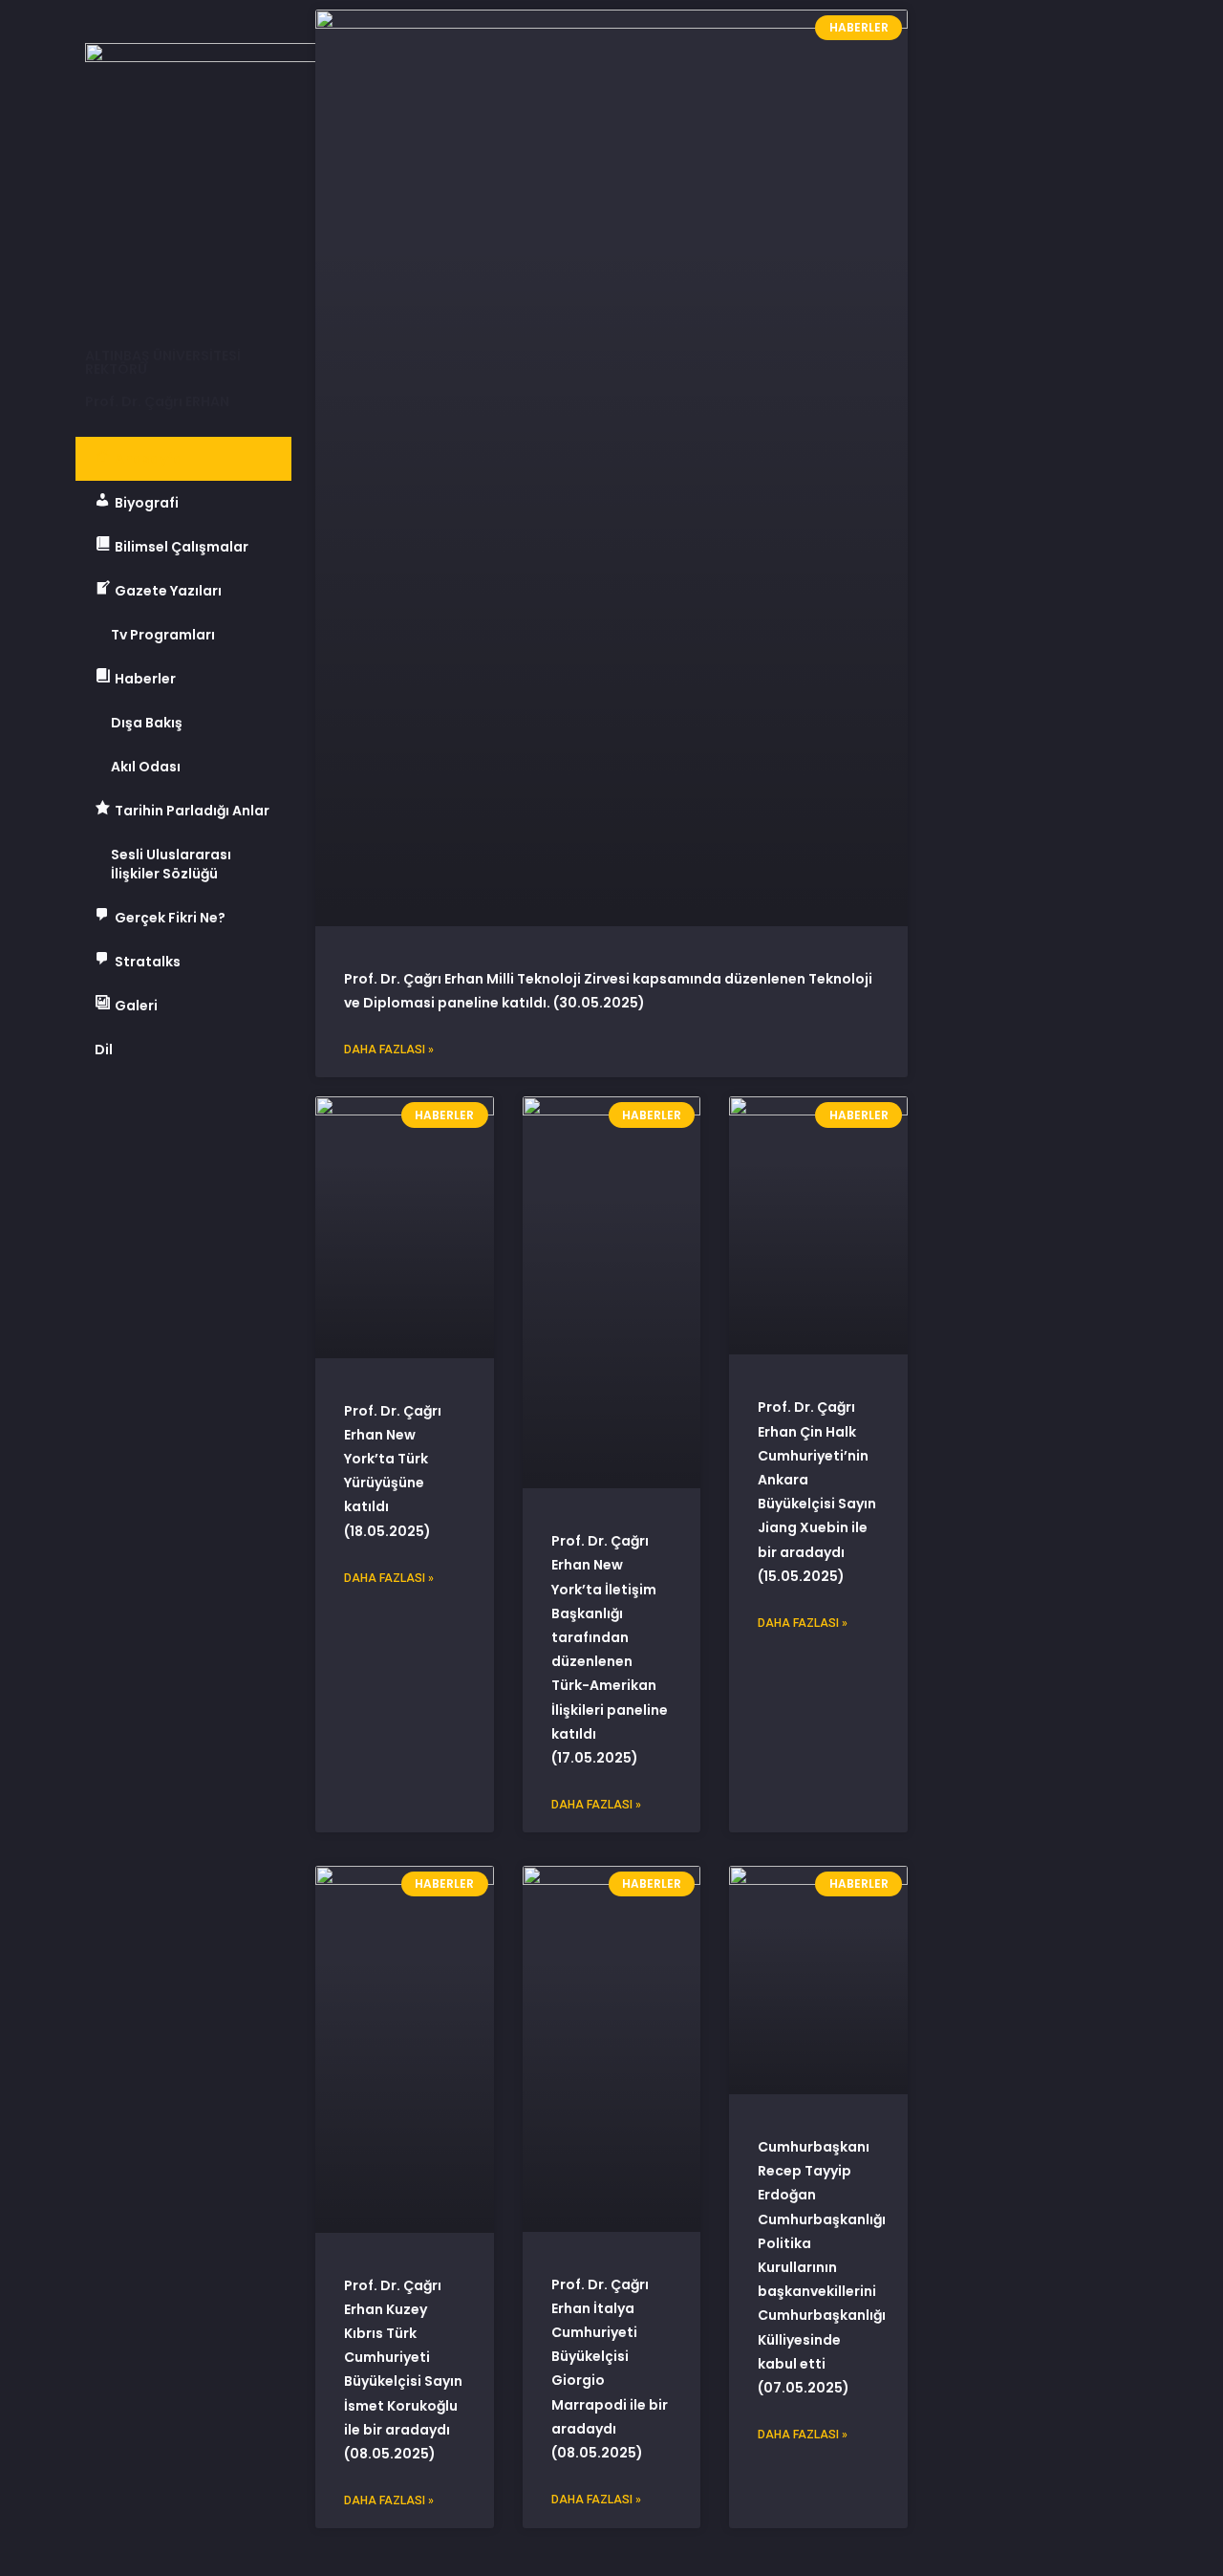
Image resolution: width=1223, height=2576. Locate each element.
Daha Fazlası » (389, 1050)
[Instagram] (257, 1115)
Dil (104, 1050)
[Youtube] (204, 1115)
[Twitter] (152, 1115)
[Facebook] (99, 1115)
